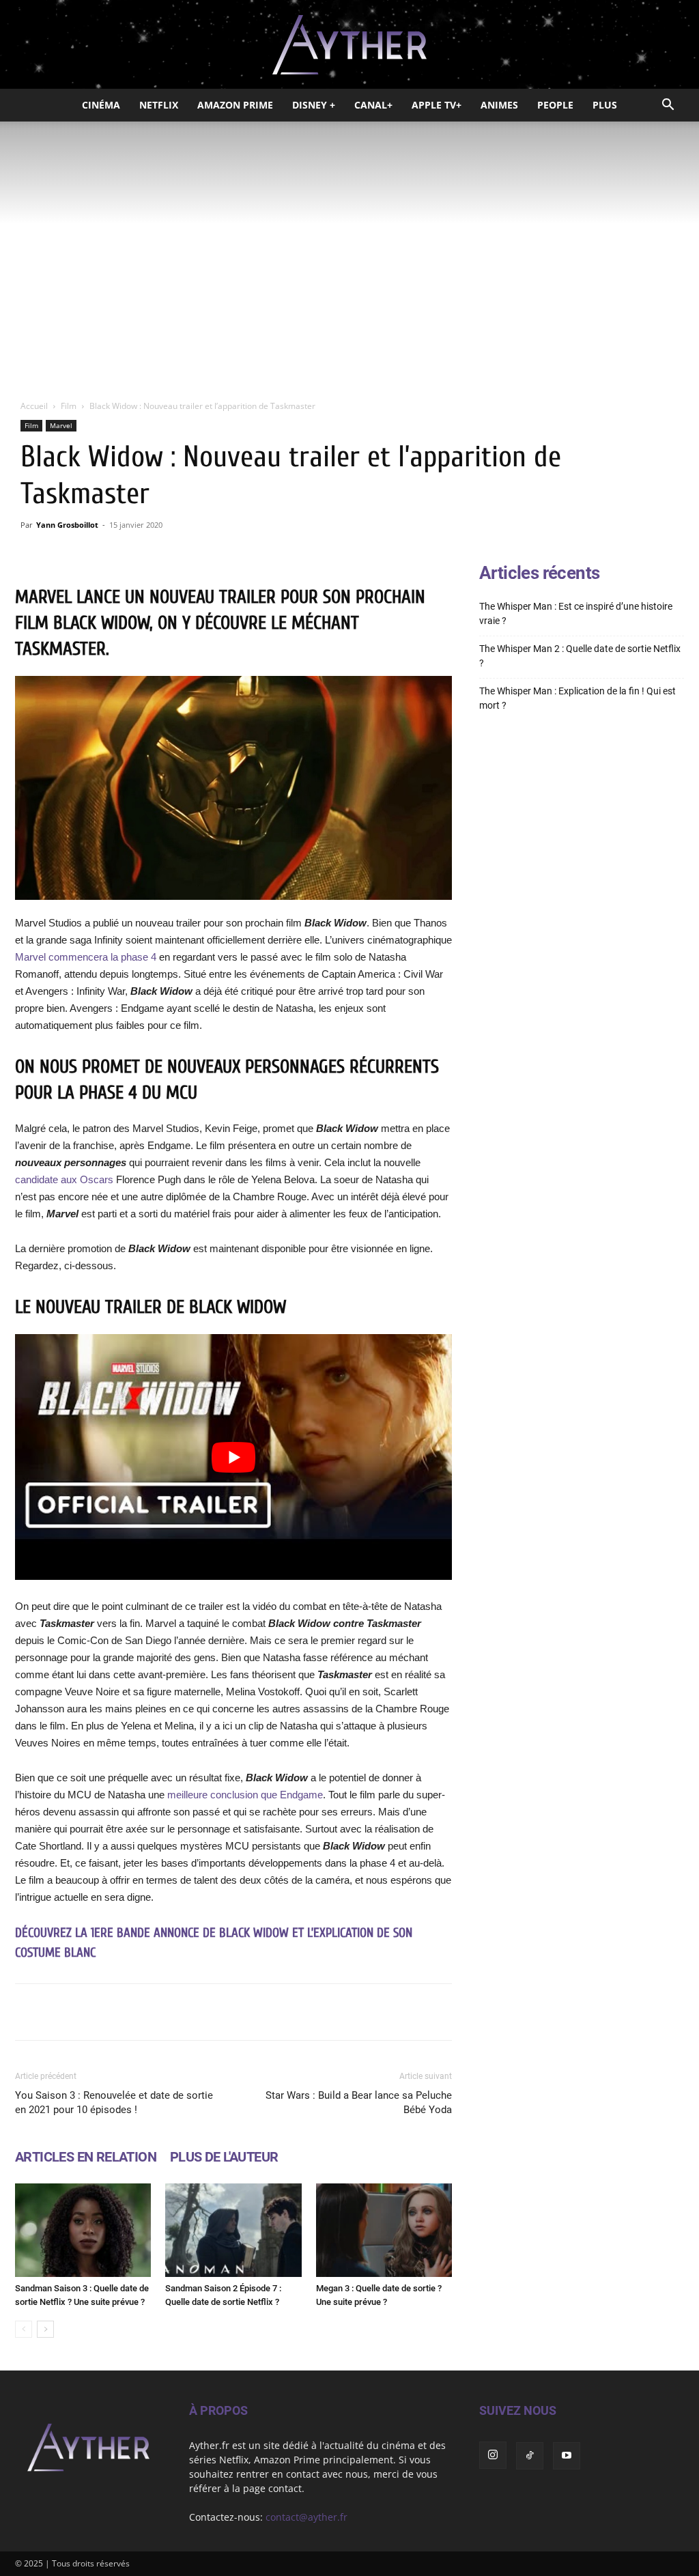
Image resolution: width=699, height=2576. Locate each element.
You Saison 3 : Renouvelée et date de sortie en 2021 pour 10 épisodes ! (114, 2103)
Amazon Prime (235, 105)
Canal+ (373, 105)
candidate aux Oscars (66, 1179)
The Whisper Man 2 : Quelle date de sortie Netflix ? (580, 656)
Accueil (34, 406)
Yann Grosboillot (67, 525)
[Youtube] (567, 2456)
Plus (605, 105)
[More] (426, 2012)
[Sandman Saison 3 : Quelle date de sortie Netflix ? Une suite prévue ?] (83, 2230)
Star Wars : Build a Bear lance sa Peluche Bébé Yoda (359, 2103)
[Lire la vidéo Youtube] (233, 1457)
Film (69, 406)
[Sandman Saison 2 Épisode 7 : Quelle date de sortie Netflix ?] (233, 2230)
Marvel (61, 425)
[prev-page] (24, 2329)
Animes (499, 105)
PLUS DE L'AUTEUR (224, 2157)
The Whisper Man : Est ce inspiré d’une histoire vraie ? (576, 613)
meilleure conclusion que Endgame (245, 1795)
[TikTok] (530, 2456)
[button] (668, 106)
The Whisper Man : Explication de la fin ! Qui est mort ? (577, 698)
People (555, 105)
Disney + (314, 105)
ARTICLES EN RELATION (86, 2157)
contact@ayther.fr (306, 2517)
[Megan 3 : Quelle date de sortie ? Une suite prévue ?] (384, 2230)
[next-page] (45, 2329)
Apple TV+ (437, 105)
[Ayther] (349, 45)
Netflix (159, 105)
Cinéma (101, 105)
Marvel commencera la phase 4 (86, 957)
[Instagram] (493, 2455)
